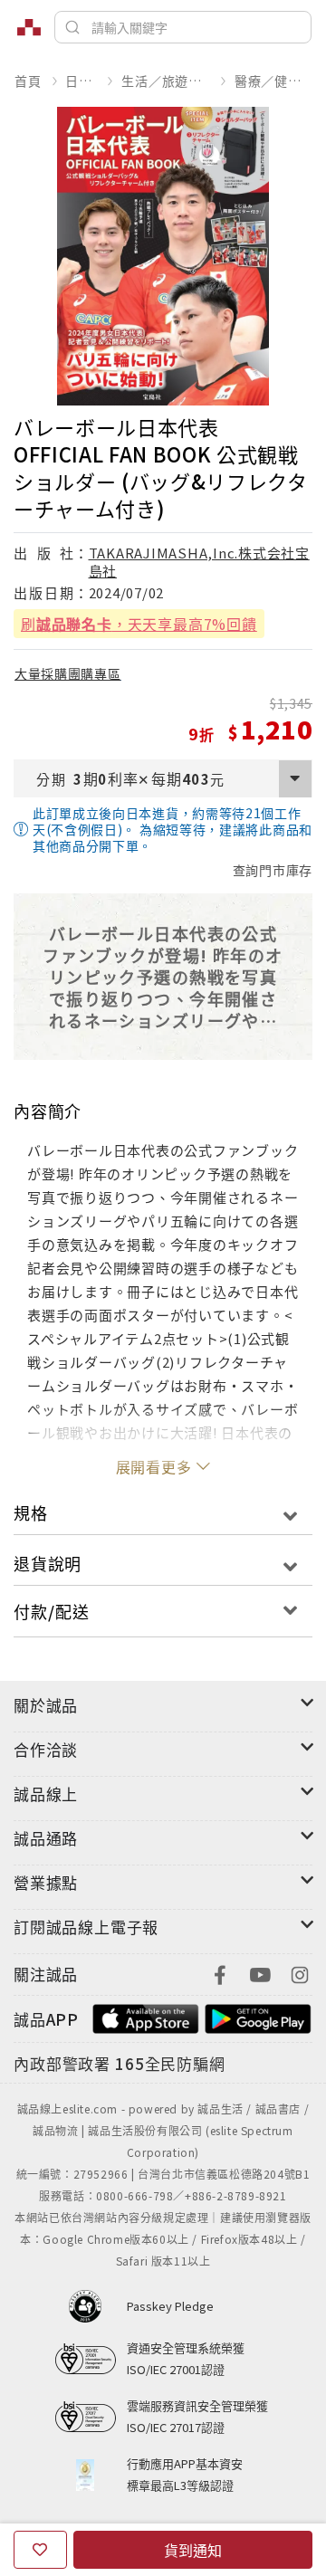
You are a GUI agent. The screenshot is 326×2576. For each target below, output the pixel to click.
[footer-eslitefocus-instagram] (300, 1973)
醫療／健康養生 (273, 81)
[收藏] (40, 2550)
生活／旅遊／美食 (166, 81)
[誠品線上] (29, 27)
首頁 (28, 81)
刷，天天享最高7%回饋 (139, 624)
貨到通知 (193, 2550)
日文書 (81, 81)
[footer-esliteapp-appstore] (146, 2017)
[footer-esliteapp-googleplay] (258, 2017)
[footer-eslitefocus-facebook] (220, 1973)
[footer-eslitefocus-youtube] (260, 1973)
